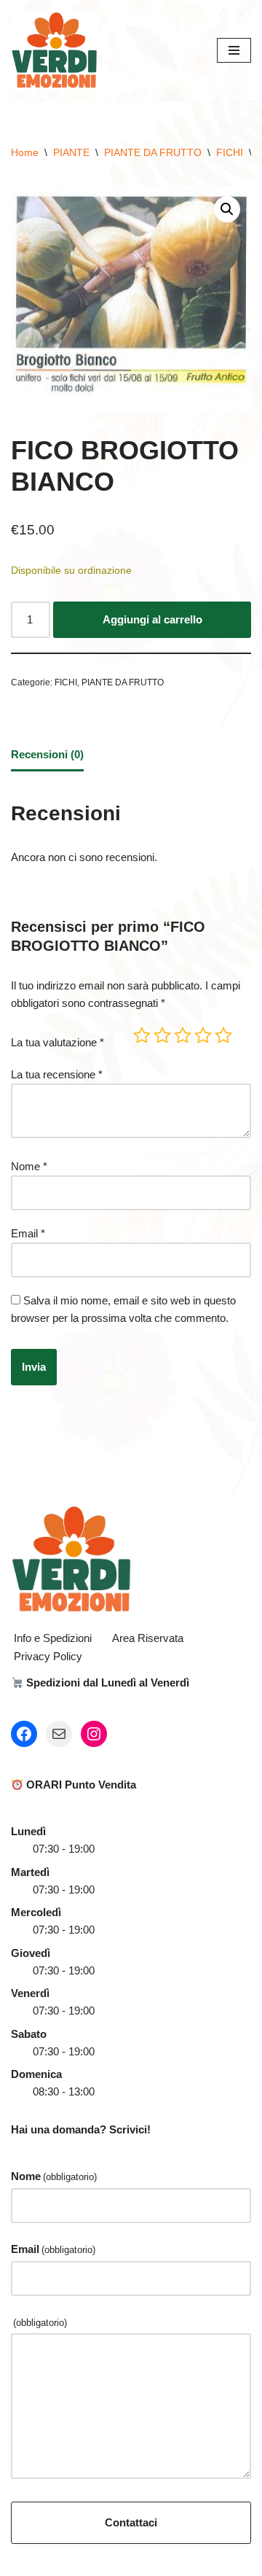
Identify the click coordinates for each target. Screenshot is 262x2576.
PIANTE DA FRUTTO (153, 152)
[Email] (59, 1734)
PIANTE (71, 152)
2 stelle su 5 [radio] (162, 1035)
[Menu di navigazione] (234, 50)
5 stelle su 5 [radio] (223, 1035)
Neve (70, 2561)
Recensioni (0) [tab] (47, 754)
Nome (29, 1166)
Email (28, 1233)
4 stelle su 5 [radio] (203, 1035)
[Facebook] (24, 1734)
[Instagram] (94, 1734)
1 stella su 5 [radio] (142, 1035)
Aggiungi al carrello (152, 619)
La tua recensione (57, 1074)
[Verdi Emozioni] (55, 50)
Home (25, 152)
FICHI (230, 152)
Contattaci (131, 2522)
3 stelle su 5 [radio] (183, 1035)
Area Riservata (148, 1638)
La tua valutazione (57, 1042)
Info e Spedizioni (53, 1638)
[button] (227, 209)
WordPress (178, 2561)
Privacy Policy (48, 1656)
